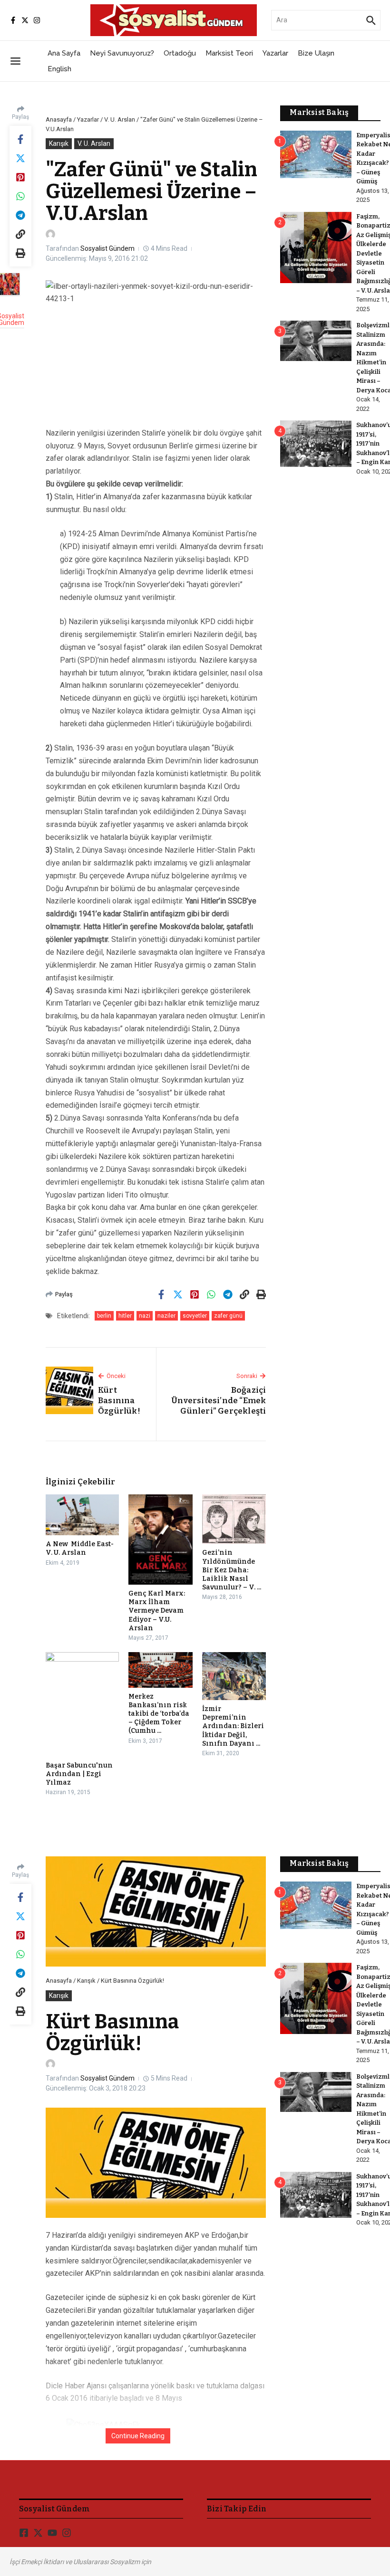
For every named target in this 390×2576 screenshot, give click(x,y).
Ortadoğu (180, 53)
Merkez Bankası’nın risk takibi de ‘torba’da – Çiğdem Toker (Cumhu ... (159, 1714)
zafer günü (228, 1316)
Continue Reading (138, 2436)
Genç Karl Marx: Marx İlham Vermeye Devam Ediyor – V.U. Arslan (157, 1611)
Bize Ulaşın (316, 53)
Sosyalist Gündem (107, 248)
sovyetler (195, 1316)
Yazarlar (275, 53)
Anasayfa (59, 119)
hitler (125, 1316)
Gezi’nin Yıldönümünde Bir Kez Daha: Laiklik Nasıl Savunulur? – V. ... (232, 1570)
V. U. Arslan (120, 119)
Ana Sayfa (64, 53)
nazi (145, 1316)
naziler (166, 1316)
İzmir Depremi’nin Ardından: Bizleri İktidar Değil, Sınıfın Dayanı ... (233, 1726)
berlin (104, 1316)
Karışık (59, 143)
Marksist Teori (229, 53)
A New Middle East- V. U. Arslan (80, 1548)
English (59, 69)
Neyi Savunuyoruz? (122, 53)
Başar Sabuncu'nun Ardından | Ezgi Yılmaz (79, 1774)
